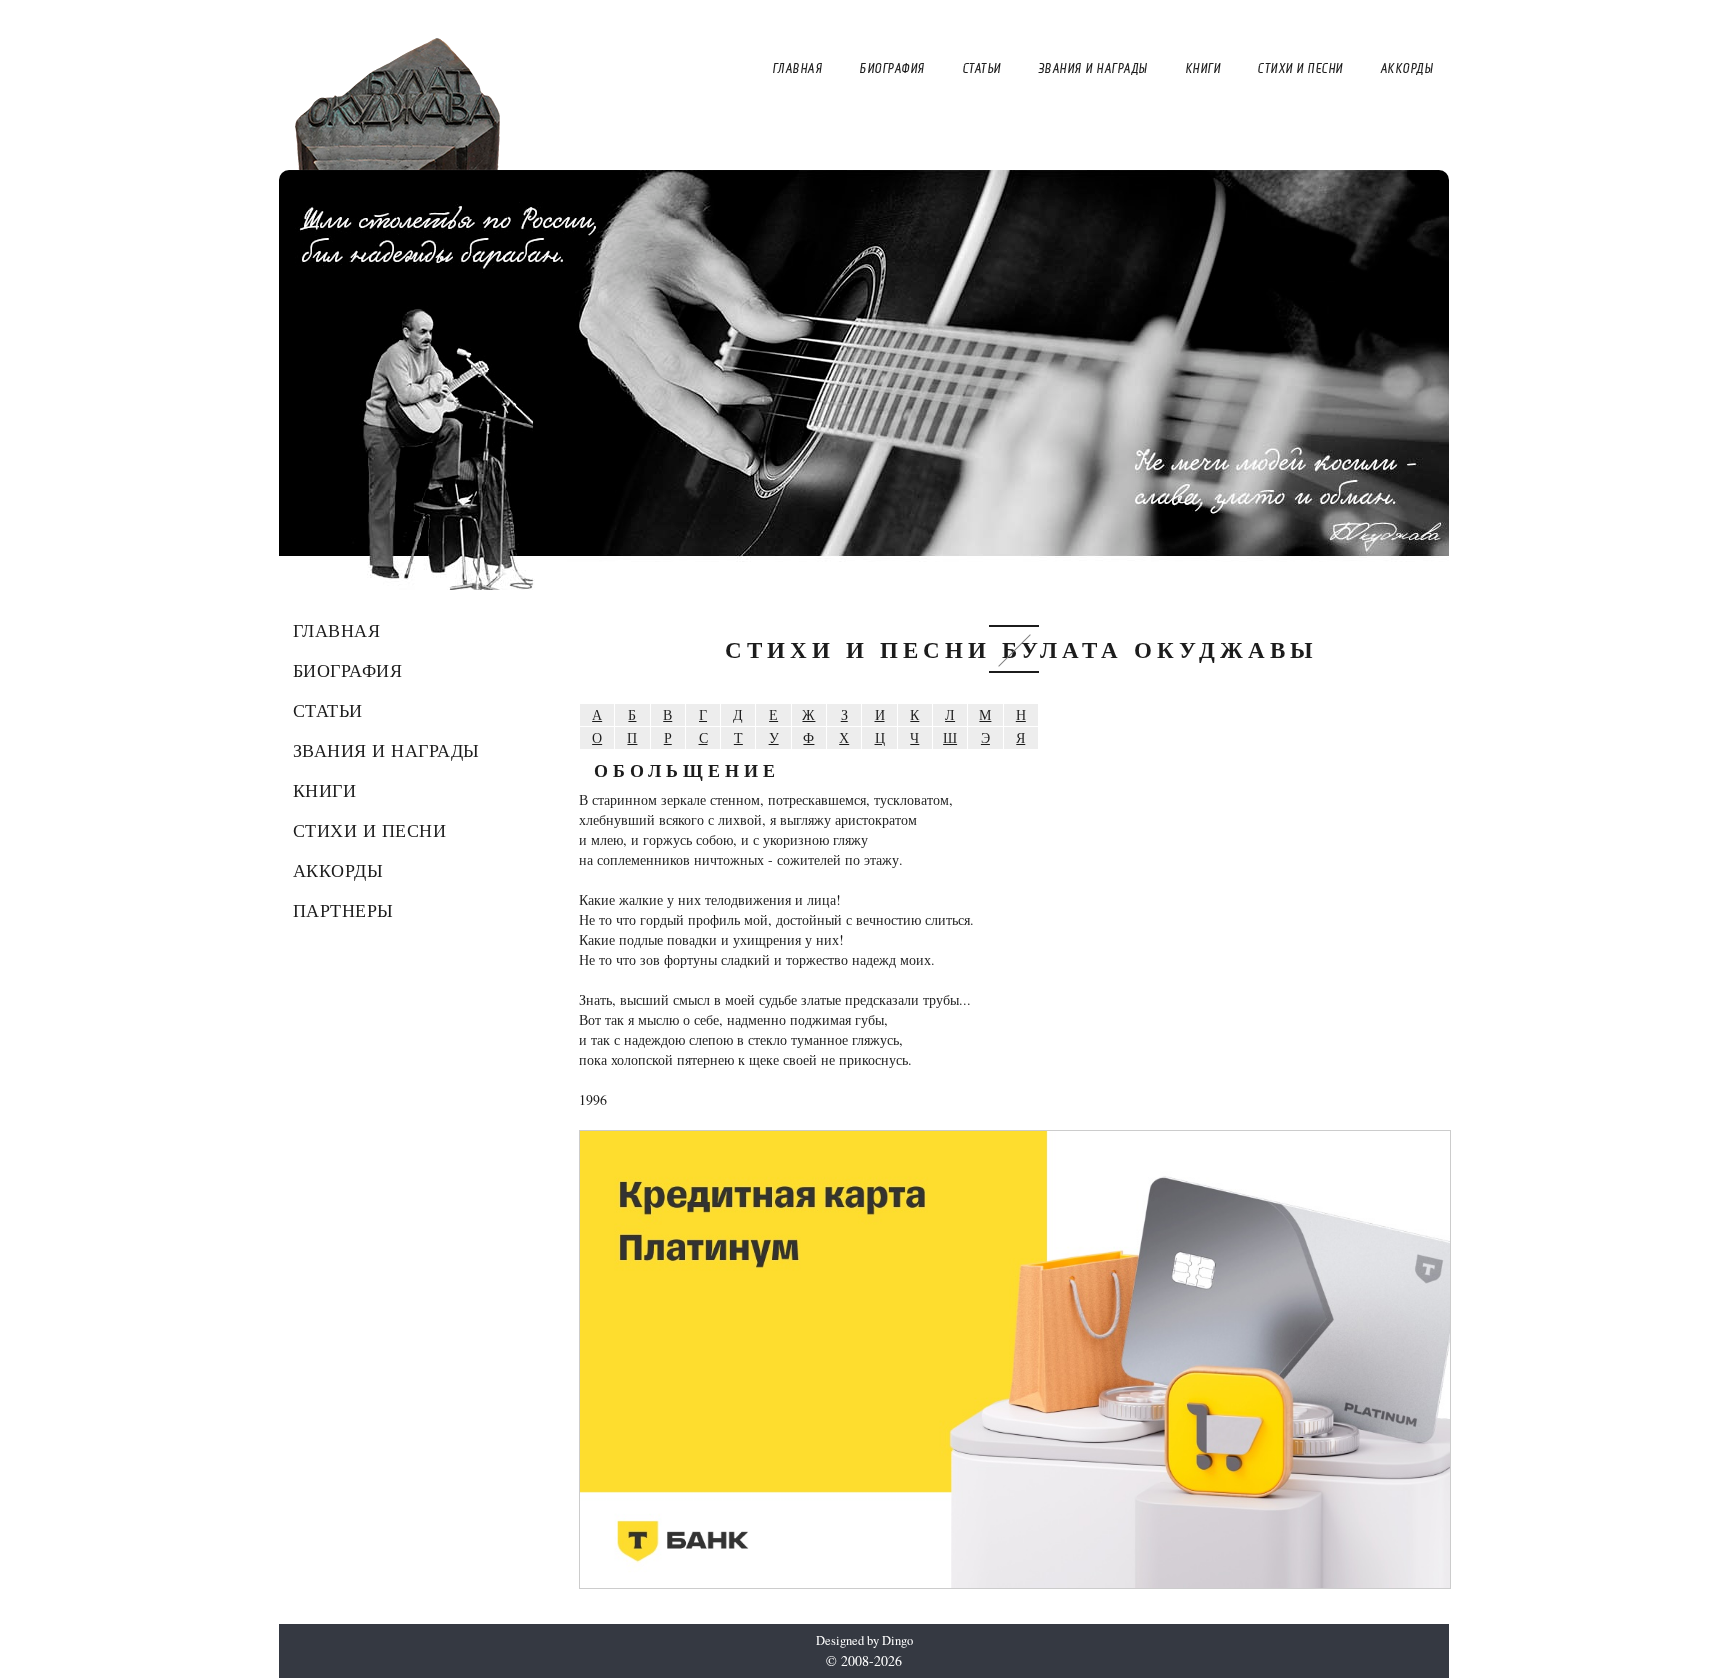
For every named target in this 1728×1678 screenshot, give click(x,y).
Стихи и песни (370, 830)
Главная (337, 630)
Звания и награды (386, 750)
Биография (348, 670)
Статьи (328, 710)
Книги (325, 790)
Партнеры (343, 910)
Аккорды (338, 870)
